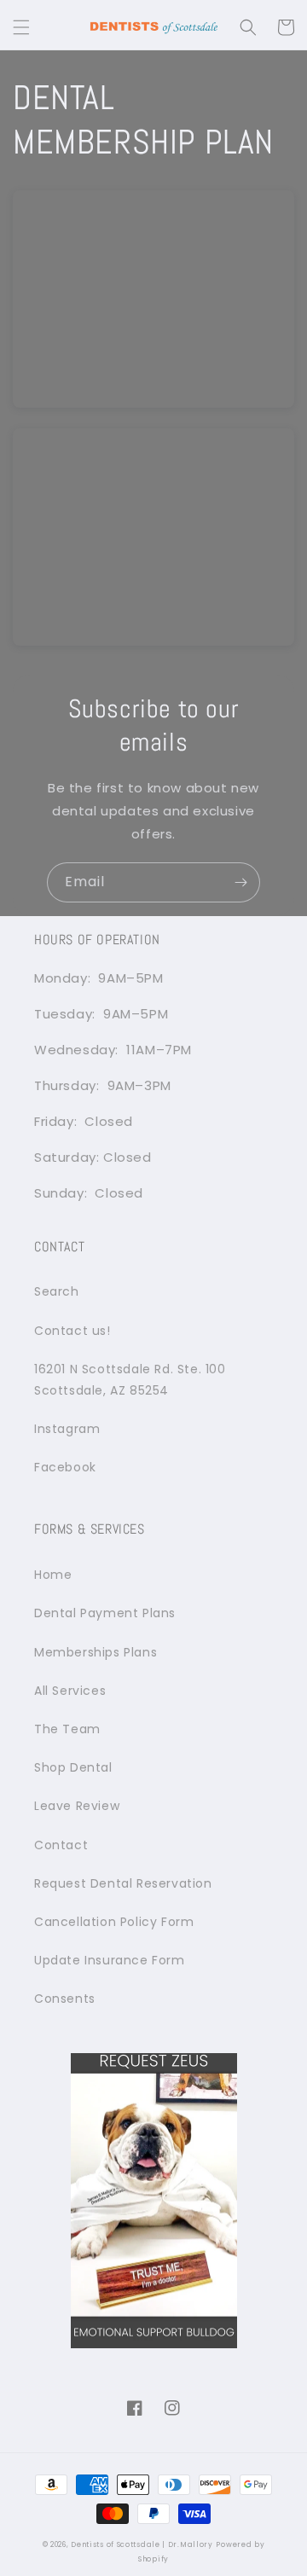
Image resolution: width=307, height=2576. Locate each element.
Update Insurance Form (110, 1960)
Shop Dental (73, 1767)
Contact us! (72, 1331)
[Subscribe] (240, 882)
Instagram (67, 1429)
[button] (21, 27)
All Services (70, 1691)
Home (53, 1575)
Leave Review (77, 1806)
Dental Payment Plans (105, 1613)
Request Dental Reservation (123, 1883)
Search (57, 1291)
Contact (61, 1845)
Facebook (65, 1467)
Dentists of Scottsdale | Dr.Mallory (142, 2544)
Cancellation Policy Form (114, 1922)
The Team (67, 1729)
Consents (65, 1999)
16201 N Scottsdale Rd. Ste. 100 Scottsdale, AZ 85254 (130, 1380)
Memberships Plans (96, 1652)
